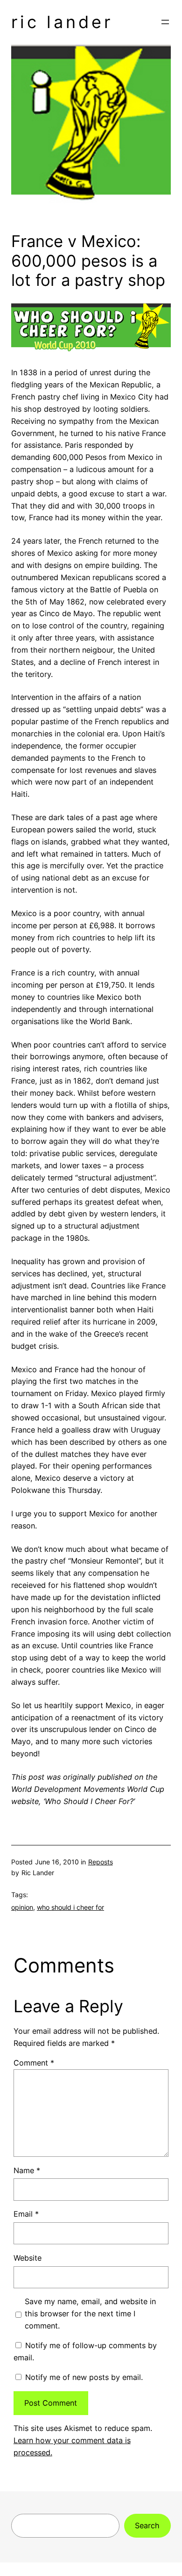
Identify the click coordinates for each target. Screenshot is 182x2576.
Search (147, 2525)
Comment (34, 2063)
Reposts (101, 1862)
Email (26, 2214)
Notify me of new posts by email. (84, 2377)
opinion (22, 1907)
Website (28, 2258)
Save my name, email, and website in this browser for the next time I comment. (90, 2314)
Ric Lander (62, 22)
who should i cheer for (70, 1907)
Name (27, 2170)
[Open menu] (165, 22)
